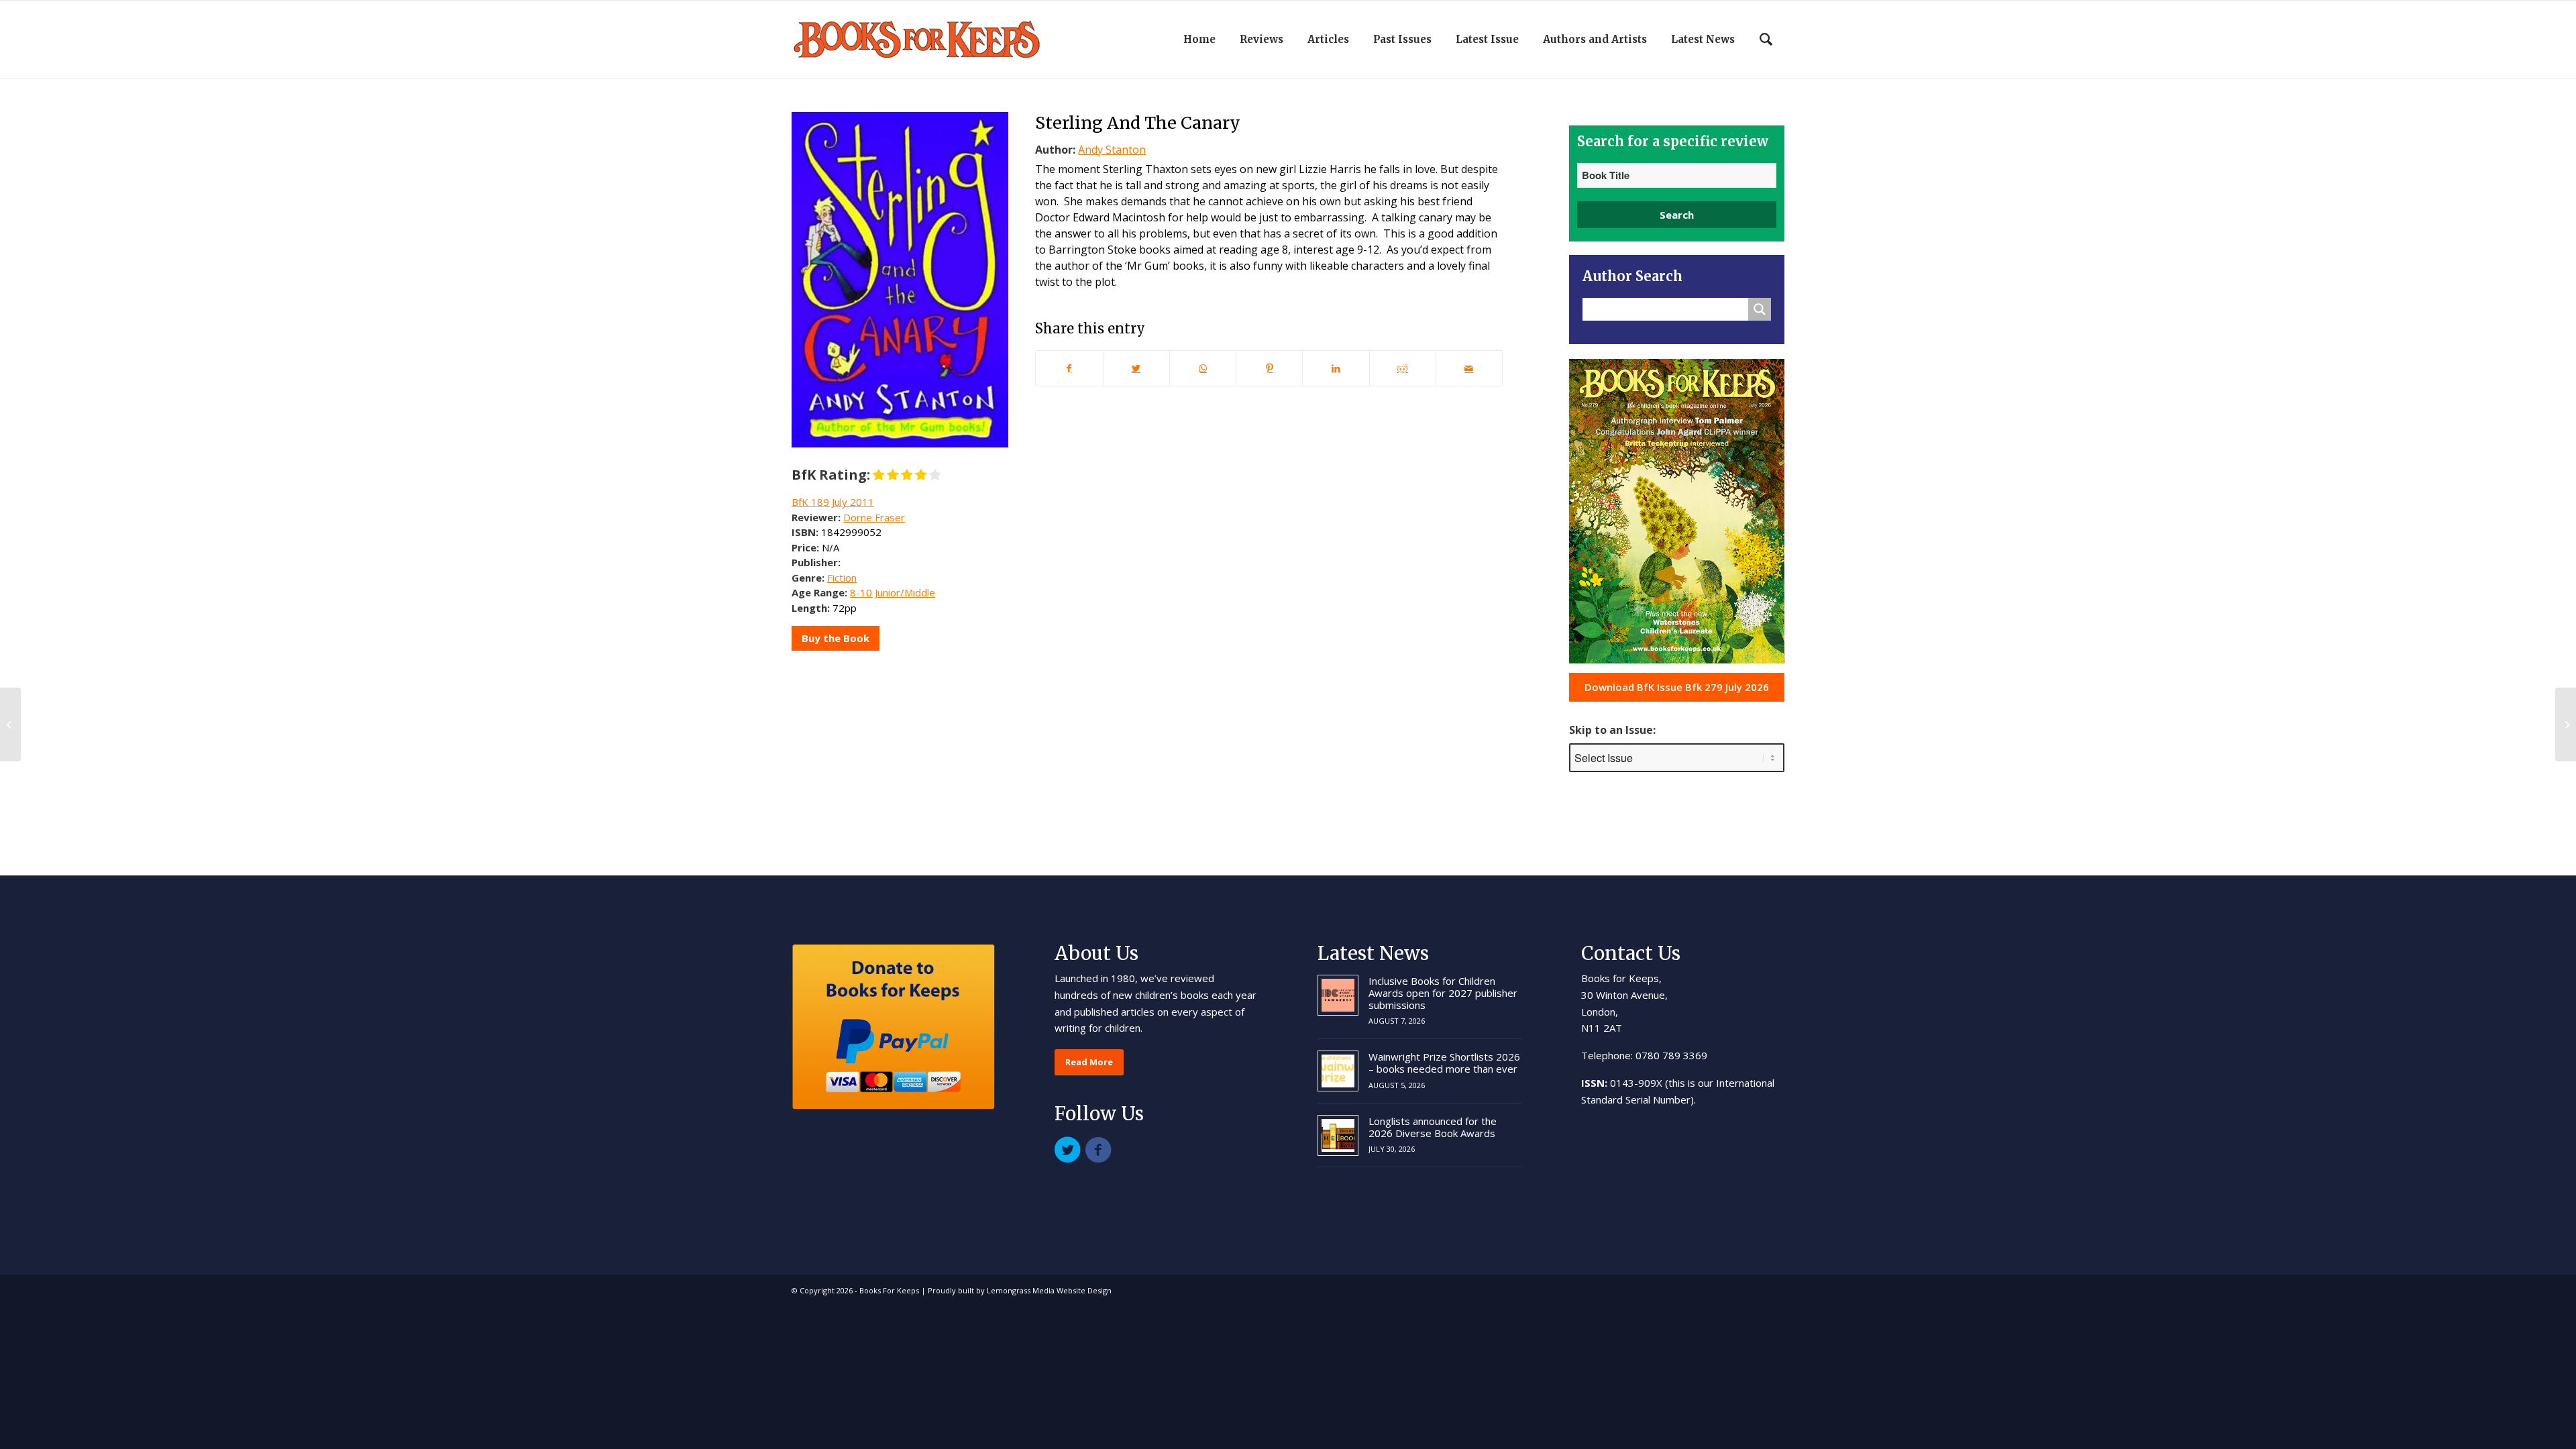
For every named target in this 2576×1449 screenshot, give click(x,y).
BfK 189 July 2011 (833, 502)
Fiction (842, 578)
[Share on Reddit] (1403, 368)
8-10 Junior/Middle (893, 592)
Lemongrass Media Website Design (1049, 1290)
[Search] (1766, 40)
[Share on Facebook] (1069, 368)
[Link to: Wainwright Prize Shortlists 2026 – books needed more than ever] (1338, 1071)
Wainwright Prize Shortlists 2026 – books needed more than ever (1444, 1063)
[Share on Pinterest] (1269, 368)
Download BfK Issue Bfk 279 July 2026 (1677, 687)
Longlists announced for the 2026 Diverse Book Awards (1433, 1127)
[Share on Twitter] (1136, 368)
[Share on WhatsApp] (1203, 368)
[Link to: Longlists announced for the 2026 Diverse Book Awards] (1338, 1135)
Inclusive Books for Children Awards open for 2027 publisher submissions (1443, 993)
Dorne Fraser (874, 517)
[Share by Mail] (1469, 368)
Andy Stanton (1112, 150)
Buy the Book (836, 638)
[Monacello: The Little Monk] (10, 724)
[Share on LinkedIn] (1336, 368)
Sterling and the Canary (1138, 123)
